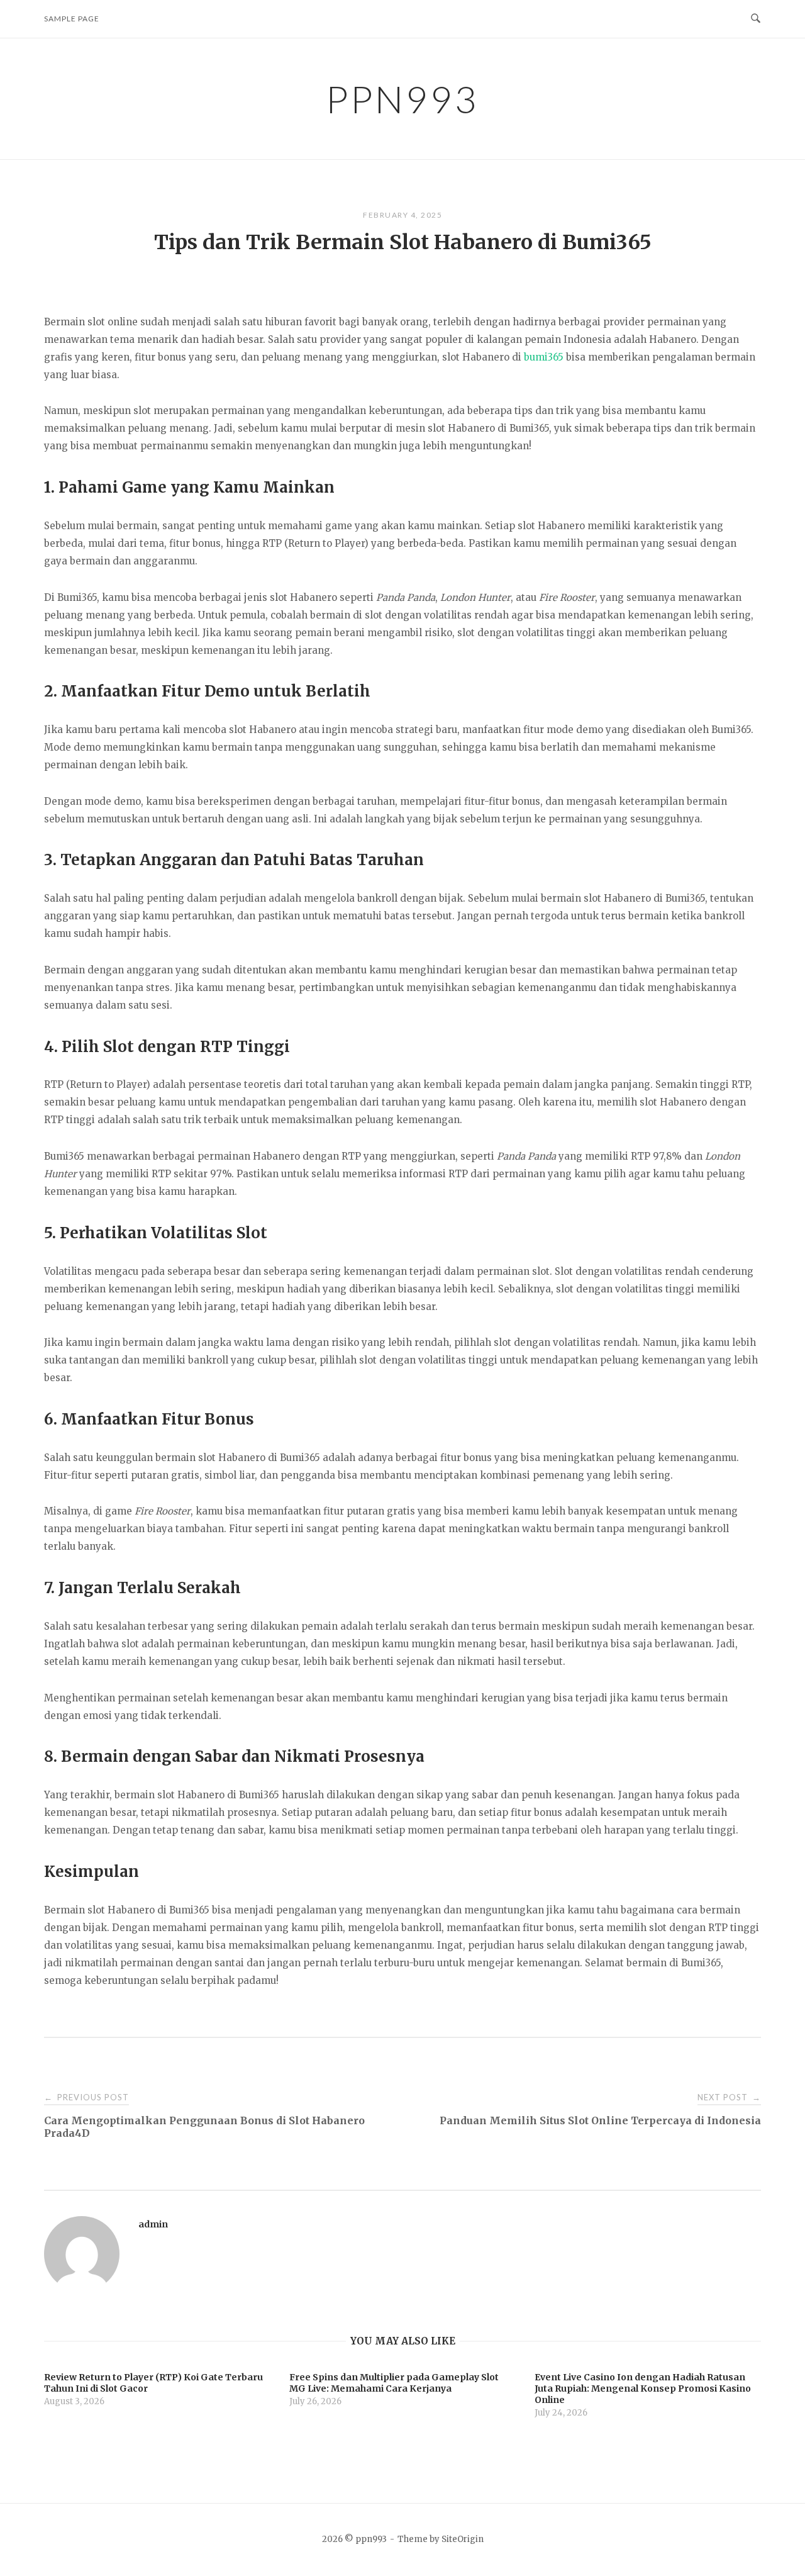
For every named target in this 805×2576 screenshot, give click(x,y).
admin (153, 2224)
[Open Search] (756, 19)
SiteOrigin (463, 2539)
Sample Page (72, 19)
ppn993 (402, 99)
